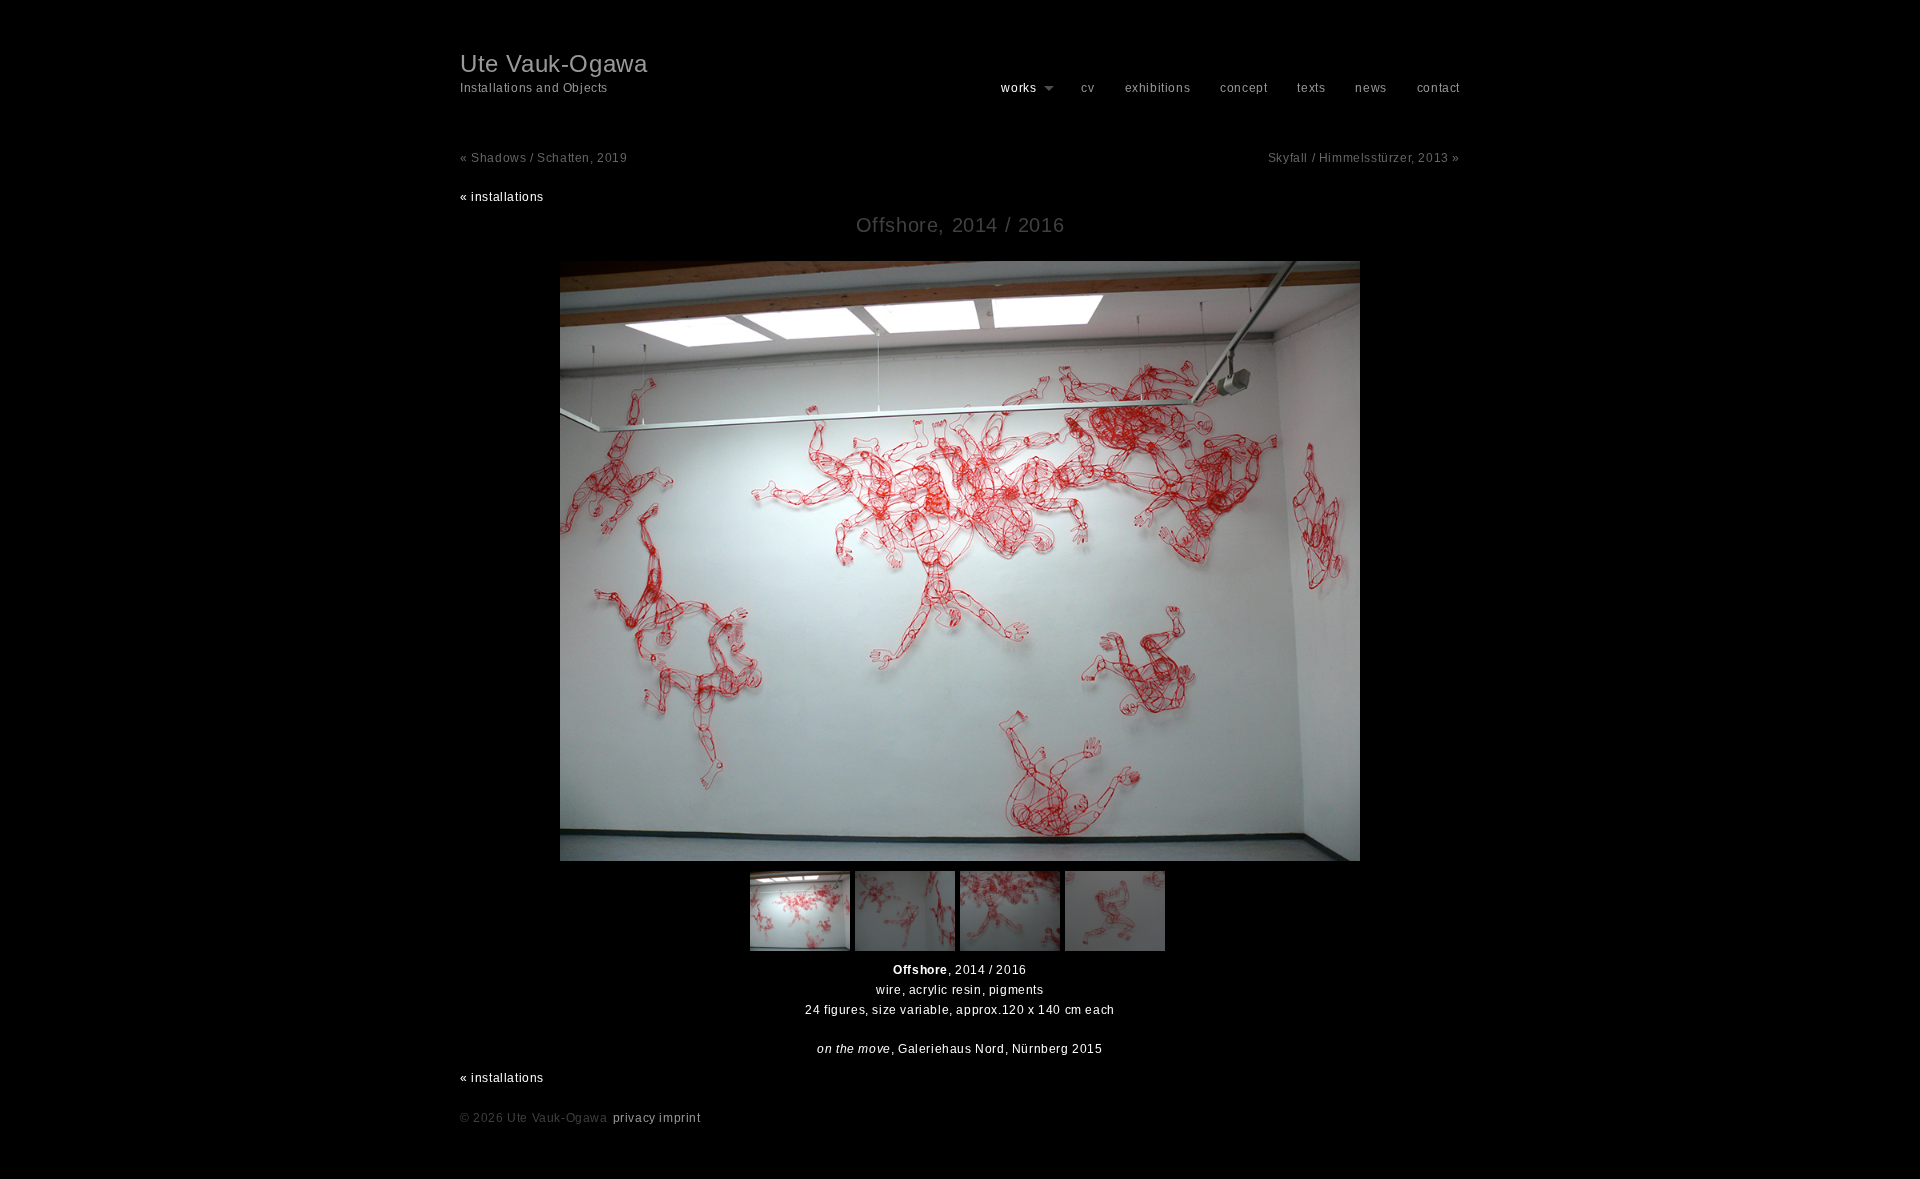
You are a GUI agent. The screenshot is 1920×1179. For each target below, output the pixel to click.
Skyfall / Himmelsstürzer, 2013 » (1364, 158)
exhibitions (1158, 88)
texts (1311, 88)
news (1370, 88)
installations (507, 197)
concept (1243, 88)
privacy (634, 1118)
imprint (679, 1118)
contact (1438, 88)
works (1018, 88)
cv (1087, 88)
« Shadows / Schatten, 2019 (544, 158)
